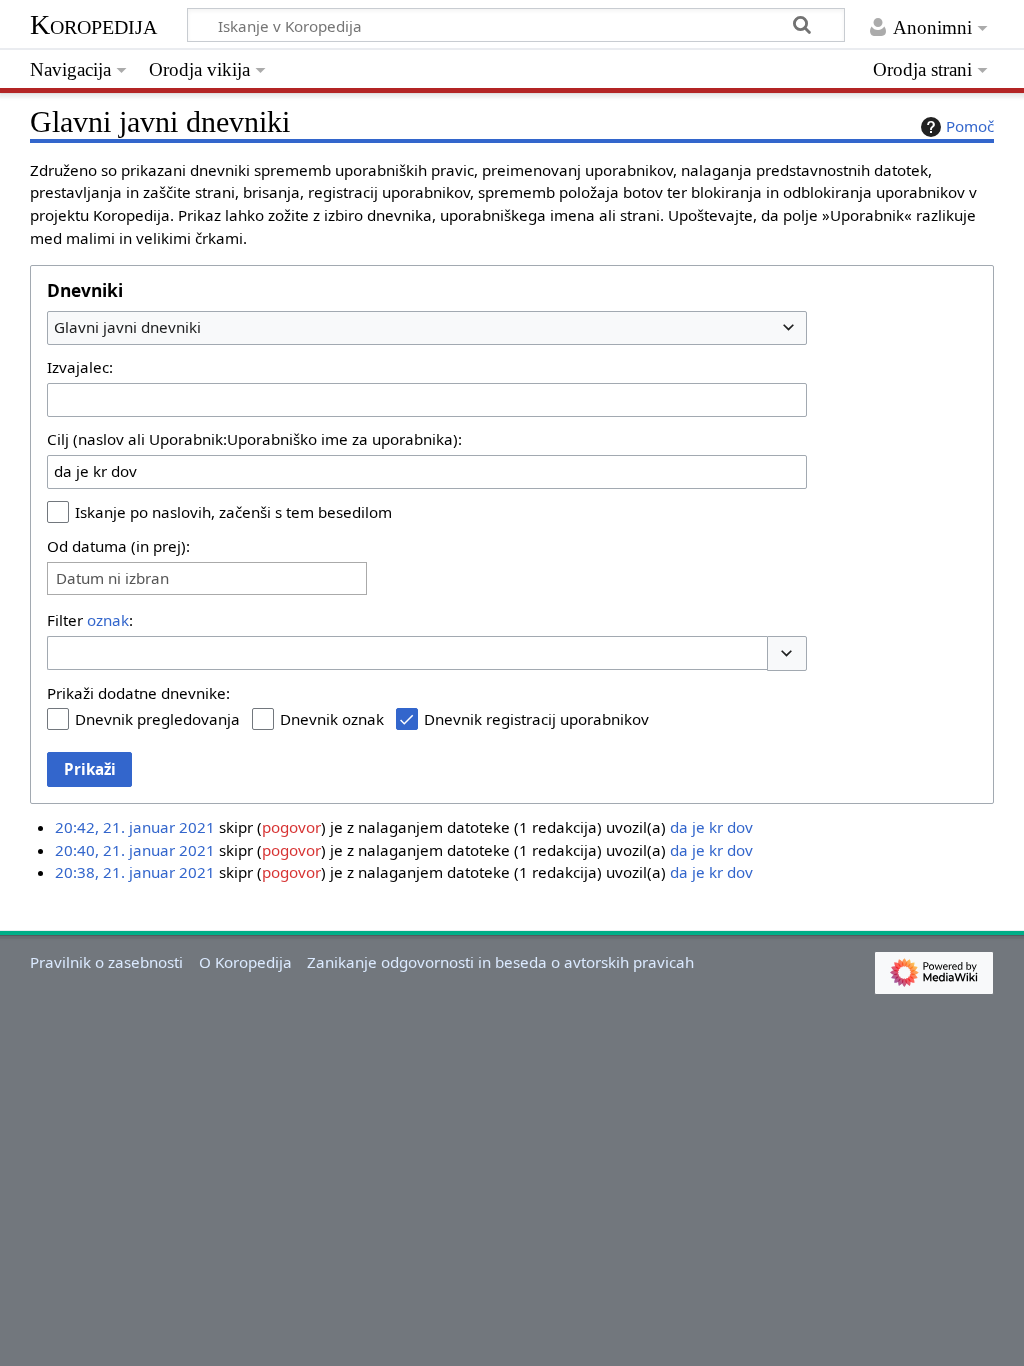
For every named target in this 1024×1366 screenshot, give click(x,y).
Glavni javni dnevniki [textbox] (127, 327)
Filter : (90, 620)
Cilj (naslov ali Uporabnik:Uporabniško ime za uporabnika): (254, 439)
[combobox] (427, 328)
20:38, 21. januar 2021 (135, 872)
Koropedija (93, 24)
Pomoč (970, 126)
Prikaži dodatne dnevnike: (138, 693)
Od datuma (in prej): (118, 546)
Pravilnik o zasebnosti (106, 962)
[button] (787, 653)
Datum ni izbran (112, 578)
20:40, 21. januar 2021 (135, 850)
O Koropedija (245, 962)
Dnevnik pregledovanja (157, 719)
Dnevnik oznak (332, 719)
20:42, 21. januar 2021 (135, 827)
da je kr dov (711, 827)
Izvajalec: (80, 367)
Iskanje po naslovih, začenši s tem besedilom (233, 512)
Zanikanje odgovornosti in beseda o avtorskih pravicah (500, 962)
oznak (108, 620)
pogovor (291, 827)
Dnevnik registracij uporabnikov (536, 719)
